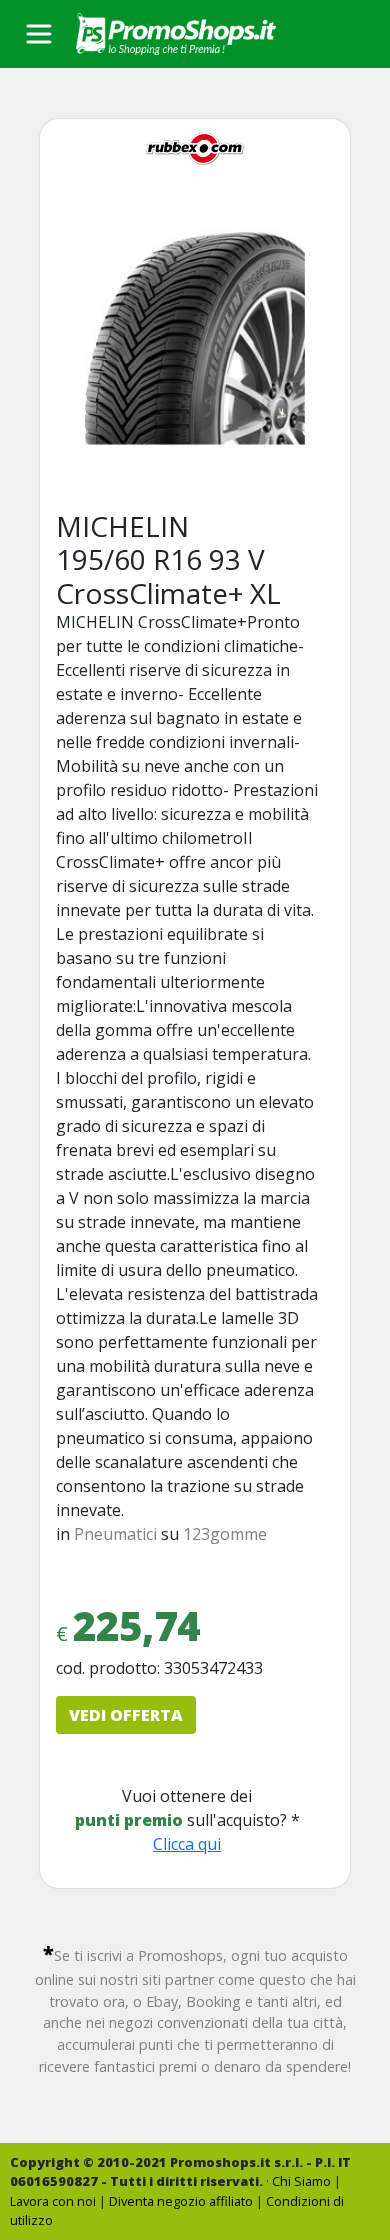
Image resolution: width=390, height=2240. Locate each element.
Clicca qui (187, 1844)
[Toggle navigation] (39, 34)
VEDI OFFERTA (126, 1715)
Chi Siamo (301, 2181)
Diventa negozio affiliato (181, 2201)
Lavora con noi (53, 2201)
